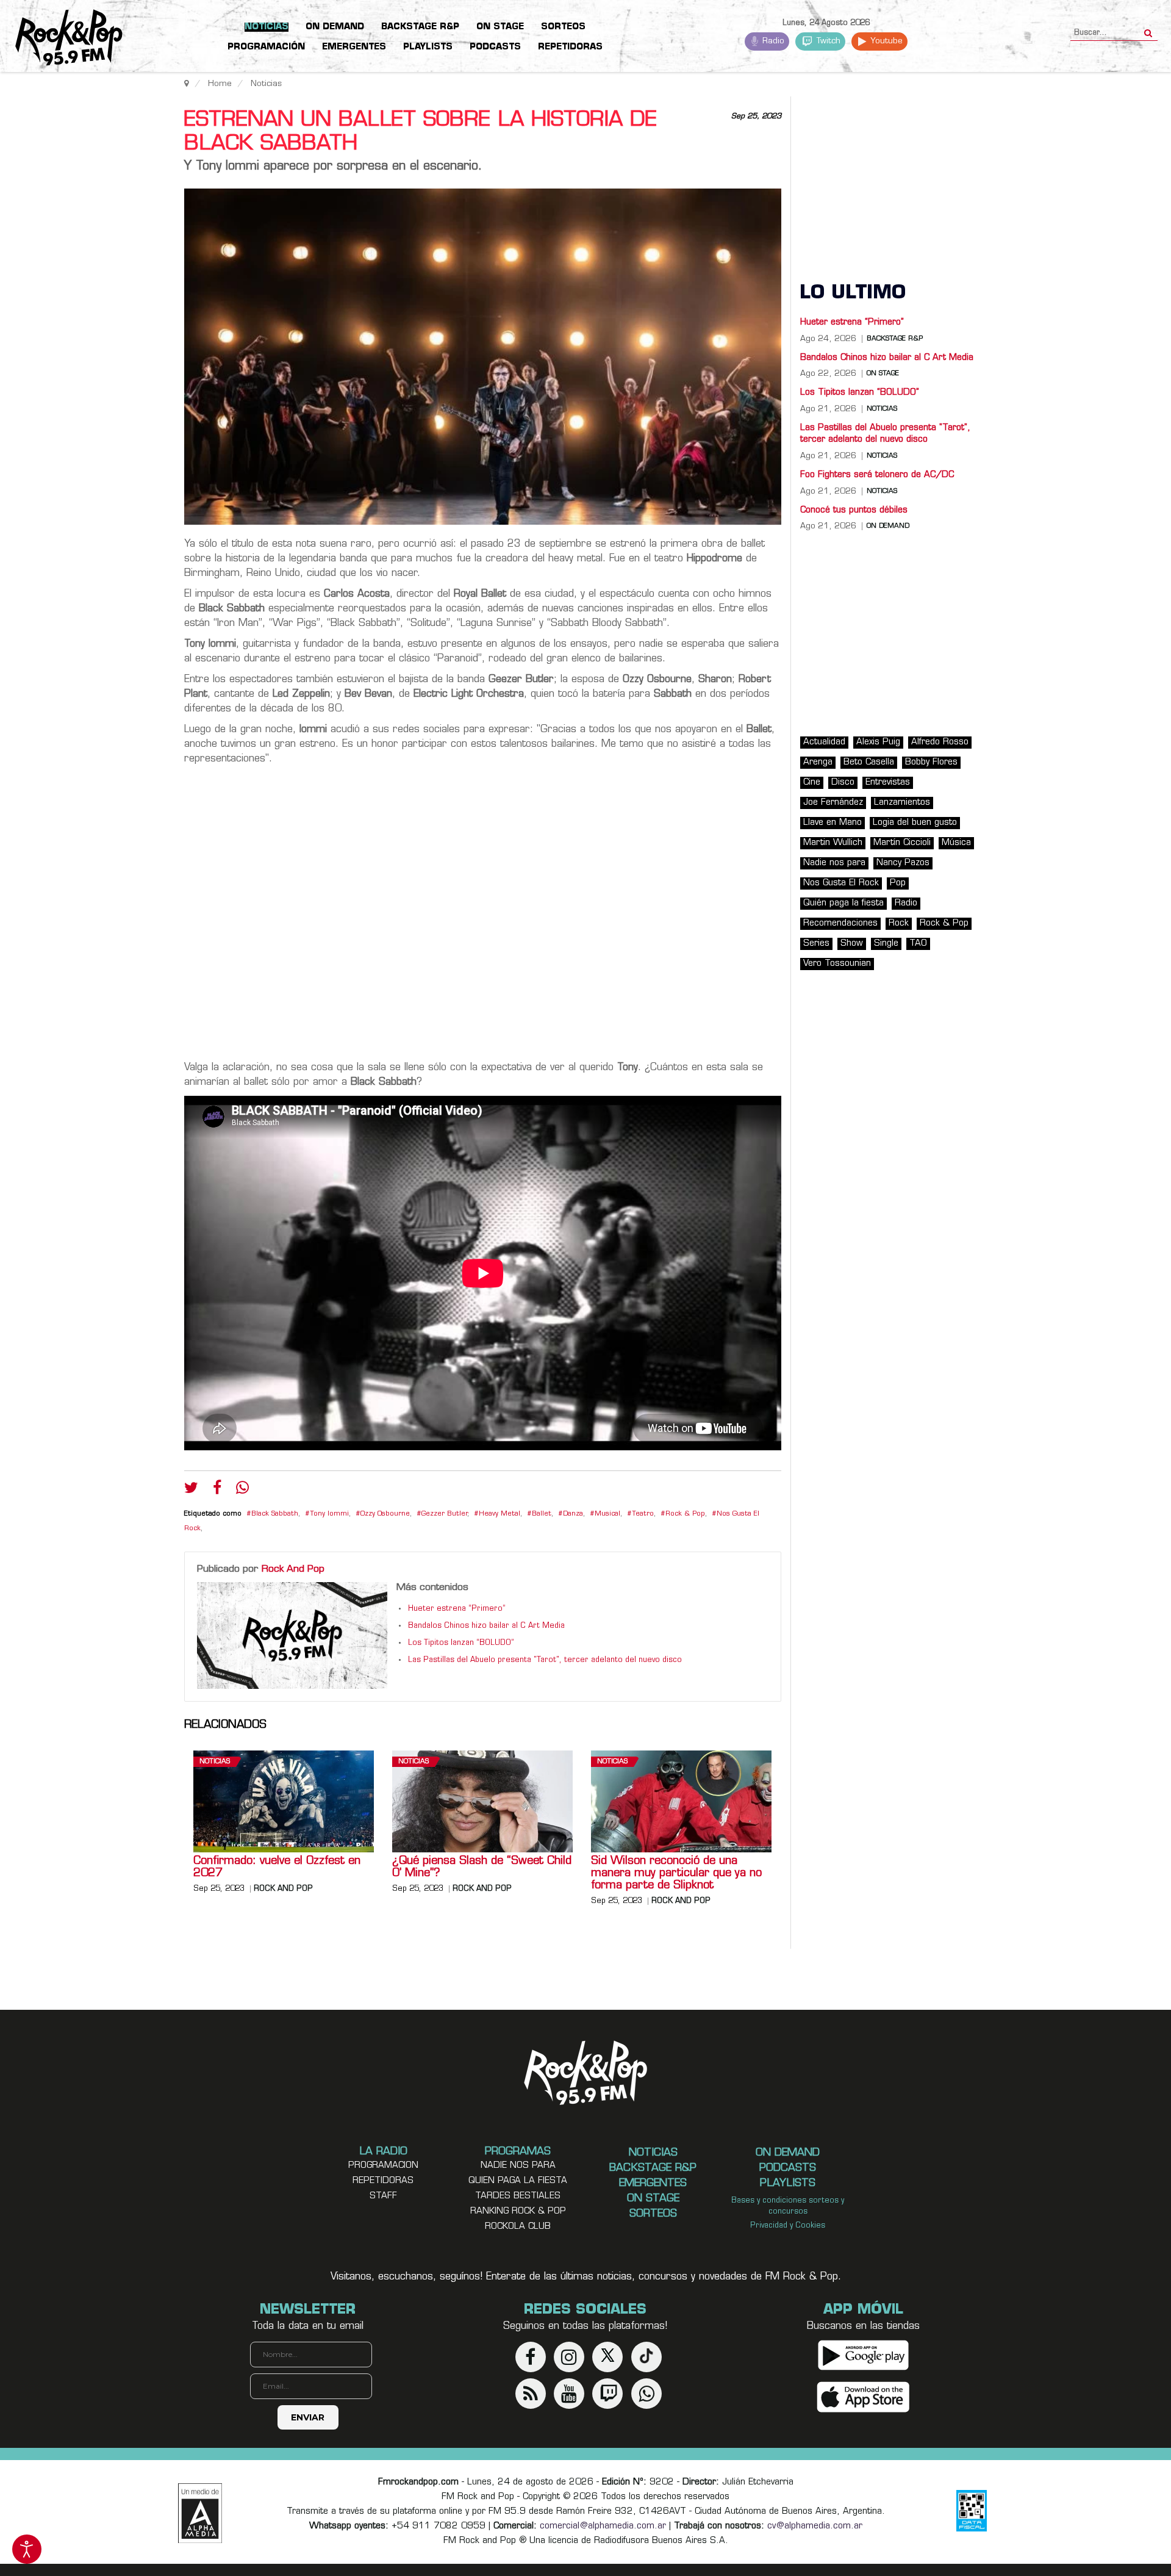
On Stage (883, 374)
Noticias (215, 1762)
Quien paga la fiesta (518, 2181)
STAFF (383, 2196)
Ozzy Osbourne (385, 1514)
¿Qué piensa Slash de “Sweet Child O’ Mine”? (482, 1868)
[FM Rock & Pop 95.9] (61, 38)
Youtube (885, 41)
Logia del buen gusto (915, 823)
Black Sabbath (275, 1514)
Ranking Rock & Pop (518, 2211)
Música (956, 843)
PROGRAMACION (383, 2166)
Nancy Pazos (903, 863)
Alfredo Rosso (940, 742)
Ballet (542, 1514)
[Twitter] (191, 1491)
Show (852, 944)
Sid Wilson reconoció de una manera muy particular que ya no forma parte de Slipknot (676, 1874)
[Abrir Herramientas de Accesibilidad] (27, 2549)
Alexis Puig (878, 742)
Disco (843, 783)
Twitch (827, 41)
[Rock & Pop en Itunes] (863, 2397)
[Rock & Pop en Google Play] (863, 2355)
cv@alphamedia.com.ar (815, 2526)
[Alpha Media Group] (200, 2513)
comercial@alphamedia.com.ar (603, 2526)
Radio (772, 41)
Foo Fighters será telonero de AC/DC (877, 475)
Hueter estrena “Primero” (457, 1609)
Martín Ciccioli (902, 843)
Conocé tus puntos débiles (854, 510)
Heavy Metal (500, 1514)
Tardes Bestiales (518, 2196)
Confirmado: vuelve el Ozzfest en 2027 (277, 1868)
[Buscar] (1148, 29)
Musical (607, 1514)
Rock (899, 923)
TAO (918, 944)
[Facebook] (217, 1491)
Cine (812, 783)
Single (886, 944)
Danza (573, 1514)
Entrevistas (888, 783)
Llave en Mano (833, 823)
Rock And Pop (293, 1569)
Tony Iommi (329, 1514)
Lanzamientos (902, 803)
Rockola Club (518, 2227)
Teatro (643, 1514)
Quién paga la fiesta (843, 903)
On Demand (888, 527)
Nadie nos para (834, 863)
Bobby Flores (931, 762)
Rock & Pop (685, 1514)
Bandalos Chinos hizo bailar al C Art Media (486, 1626)
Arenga (818, 762)
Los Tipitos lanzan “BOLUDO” (461, 1643)
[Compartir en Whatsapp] (242, 1489)
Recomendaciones (840, 923)
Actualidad (824, 742)
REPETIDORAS (383, 2181)
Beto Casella (869, 762)
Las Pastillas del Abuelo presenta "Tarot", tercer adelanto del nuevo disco (545, 1660)
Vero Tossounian (837, 964)
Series (816, 944)
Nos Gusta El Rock (841, 883)
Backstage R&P (895, 339)
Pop (898, 883)
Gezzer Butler (444, 1514)
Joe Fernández (833, 803)
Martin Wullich (833, 843)
